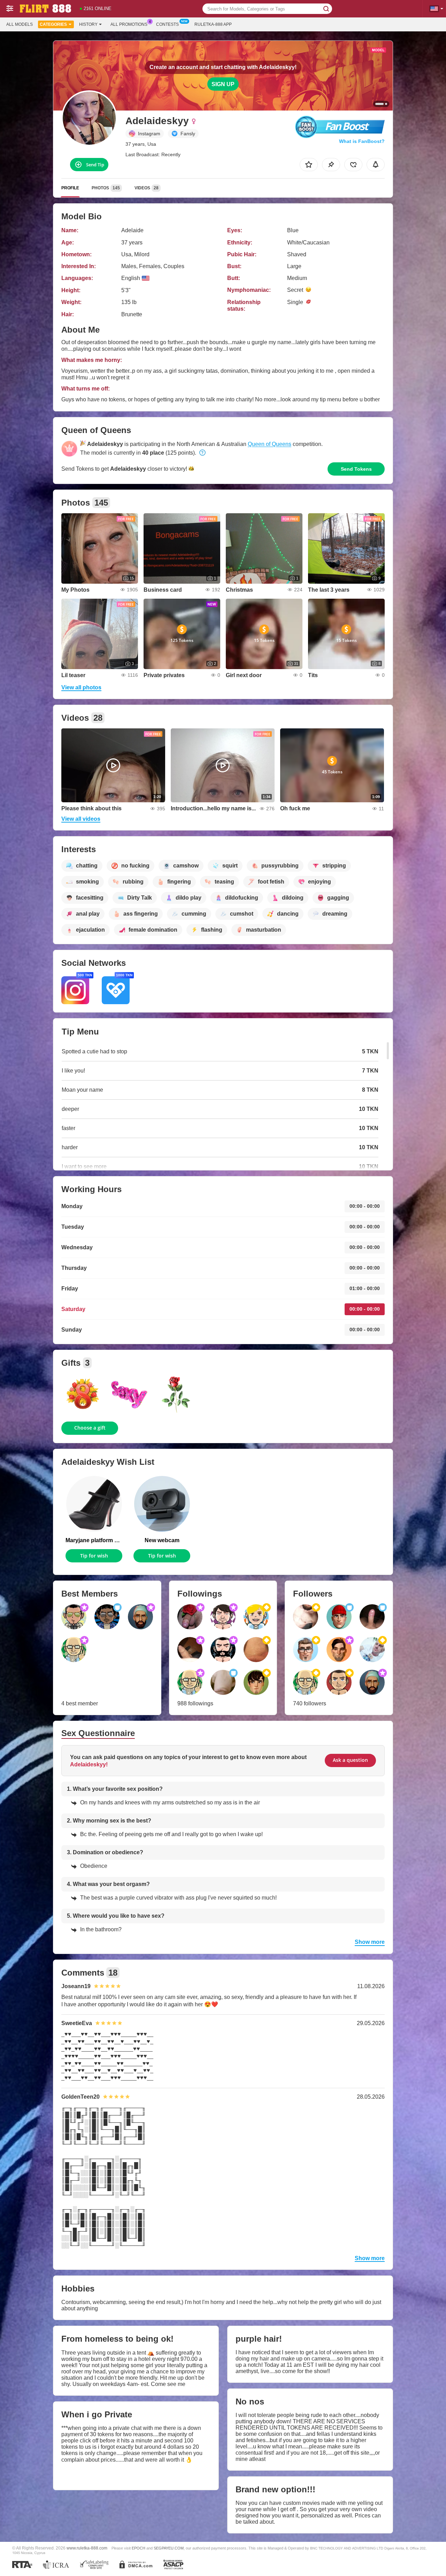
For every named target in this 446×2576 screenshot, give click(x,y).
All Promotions (129, 24)
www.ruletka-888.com (87, 2548)
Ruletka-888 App (213, 24)
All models (20, 24)
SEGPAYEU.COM (169, 2548)
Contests (167, 24)
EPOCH (139, 2548)
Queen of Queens (270, 444)
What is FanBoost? (362, 141)
